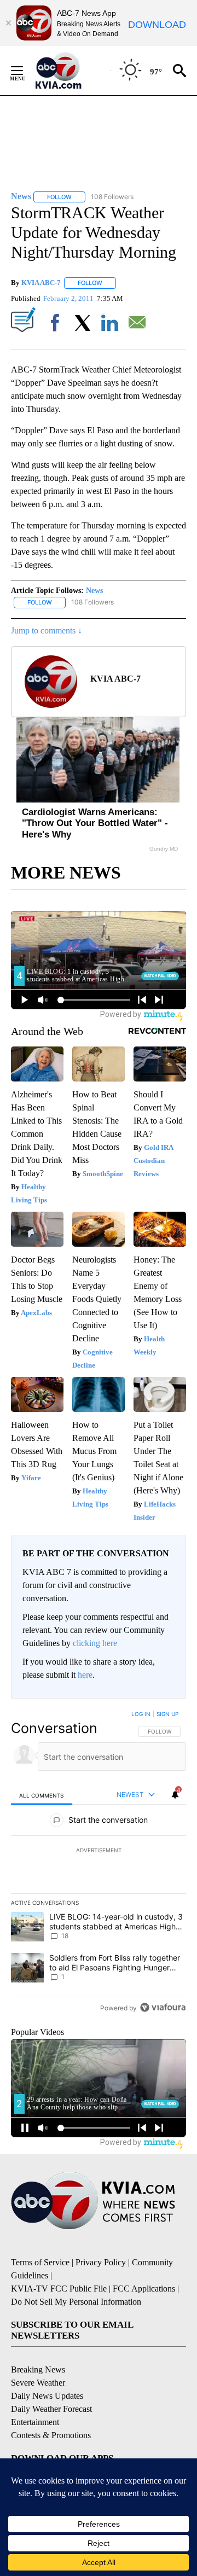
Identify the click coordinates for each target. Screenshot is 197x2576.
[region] (99, 1863)
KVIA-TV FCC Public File (59, 2289)
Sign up (167, 1714)
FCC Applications (144, 2289)
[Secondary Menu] (25, 71)
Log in (141, 1714)
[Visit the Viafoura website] (163, 2007)
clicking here (95, 1643)
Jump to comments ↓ (47, 630)
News (94, 591)
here (85, 1675)
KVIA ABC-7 (41, 283)
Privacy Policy (101, 2262)
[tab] (42, 1795)
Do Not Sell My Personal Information (76, 2302)
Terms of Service (40, 2262)
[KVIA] (70, 71)
